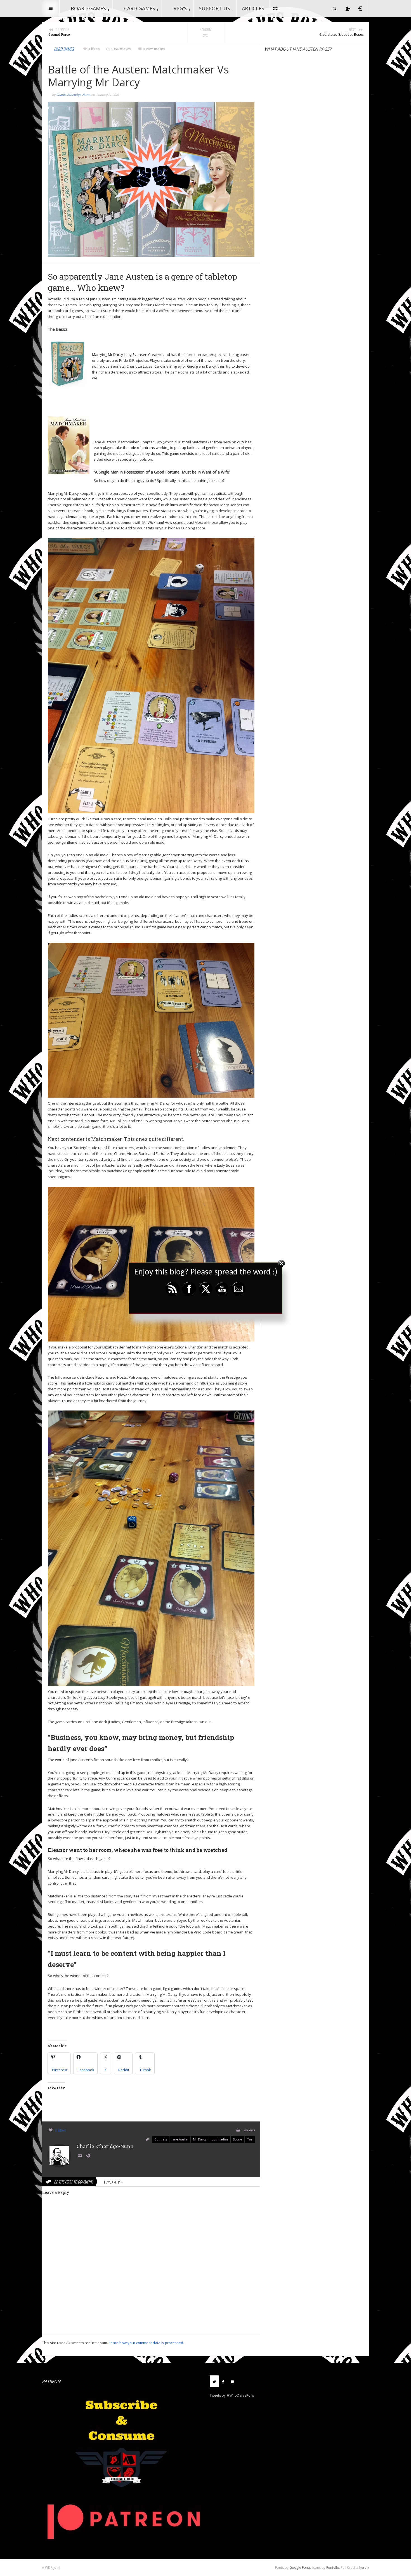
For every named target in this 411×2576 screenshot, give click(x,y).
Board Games (88, 8)
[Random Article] (276, 8)
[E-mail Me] (81, 2156)
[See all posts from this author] (59, 2155)
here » (364, 2567)
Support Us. (215, 8)
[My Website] (89, 2156)
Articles (253, 8)
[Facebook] (223, 2381)
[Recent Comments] (232, 2381)
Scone (238, 2139)
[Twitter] (214, 2381)
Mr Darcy (200, 2139)
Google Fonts (300, 2567)
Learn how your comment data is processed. (146, 2343)
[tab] (214, 2383)
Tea (250, 2139)
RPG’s (180, 8)
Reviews (249, 2130)
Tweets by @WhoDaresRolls (232, 2395)
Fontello (333, 2567)
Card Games (140, 8)
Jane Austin (180, 2139)
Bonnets (161, 2139)
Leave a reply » (113, 2182)
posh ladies (220, 2139)
